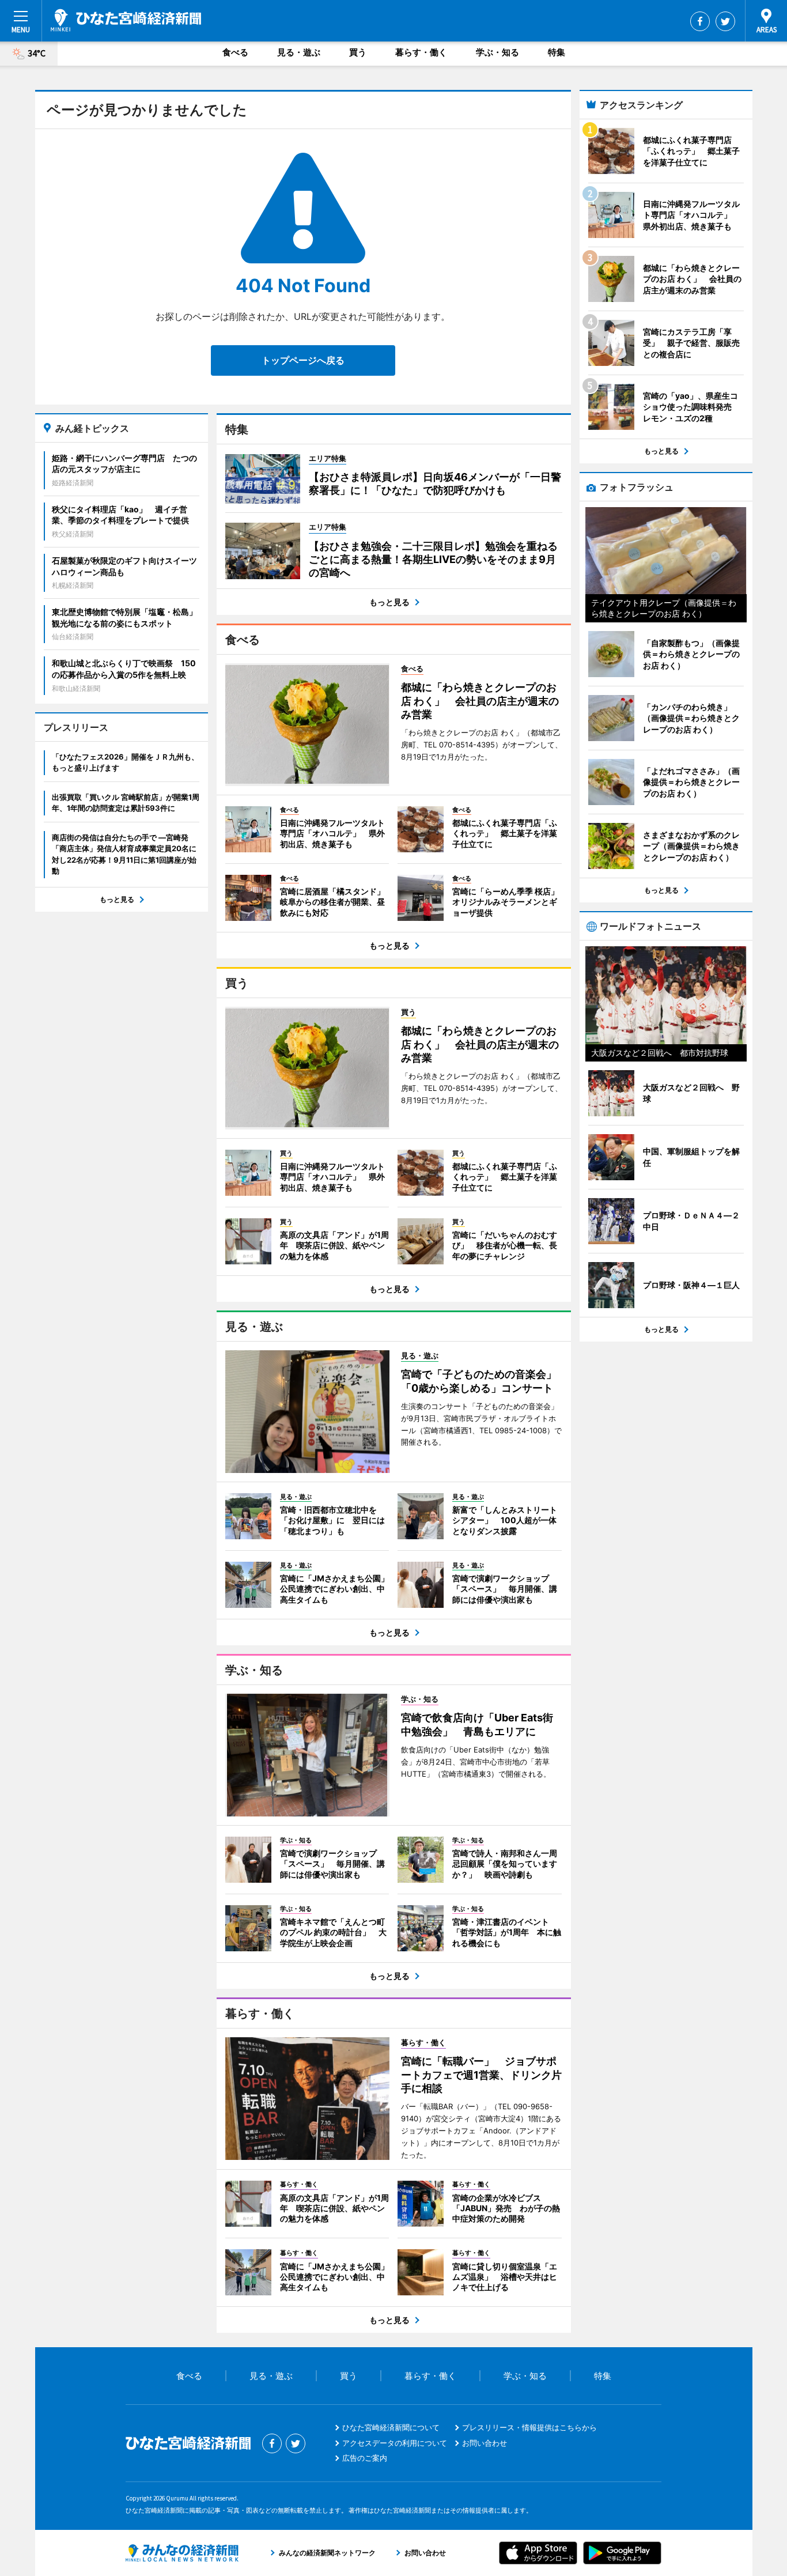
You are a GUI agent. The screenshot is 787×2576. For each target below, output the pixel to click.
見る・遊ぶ (299, 52)
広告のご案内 (365, 2458)
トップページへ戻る (303, 360)
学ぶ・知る (497, 52)
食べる (235, 52)
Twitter (725, 21)
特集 (557, 52)
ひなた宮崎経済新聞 (126, 20)
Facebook (700, 21)
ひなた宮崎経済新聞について (391, 2427)
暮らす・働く (421, 52)
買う (358, 52)
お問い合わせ (485, 2443)
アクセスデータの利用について (395, 2443)
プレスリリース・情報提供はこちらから (529, 2427)
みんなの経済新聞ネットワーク (182, 2553)
